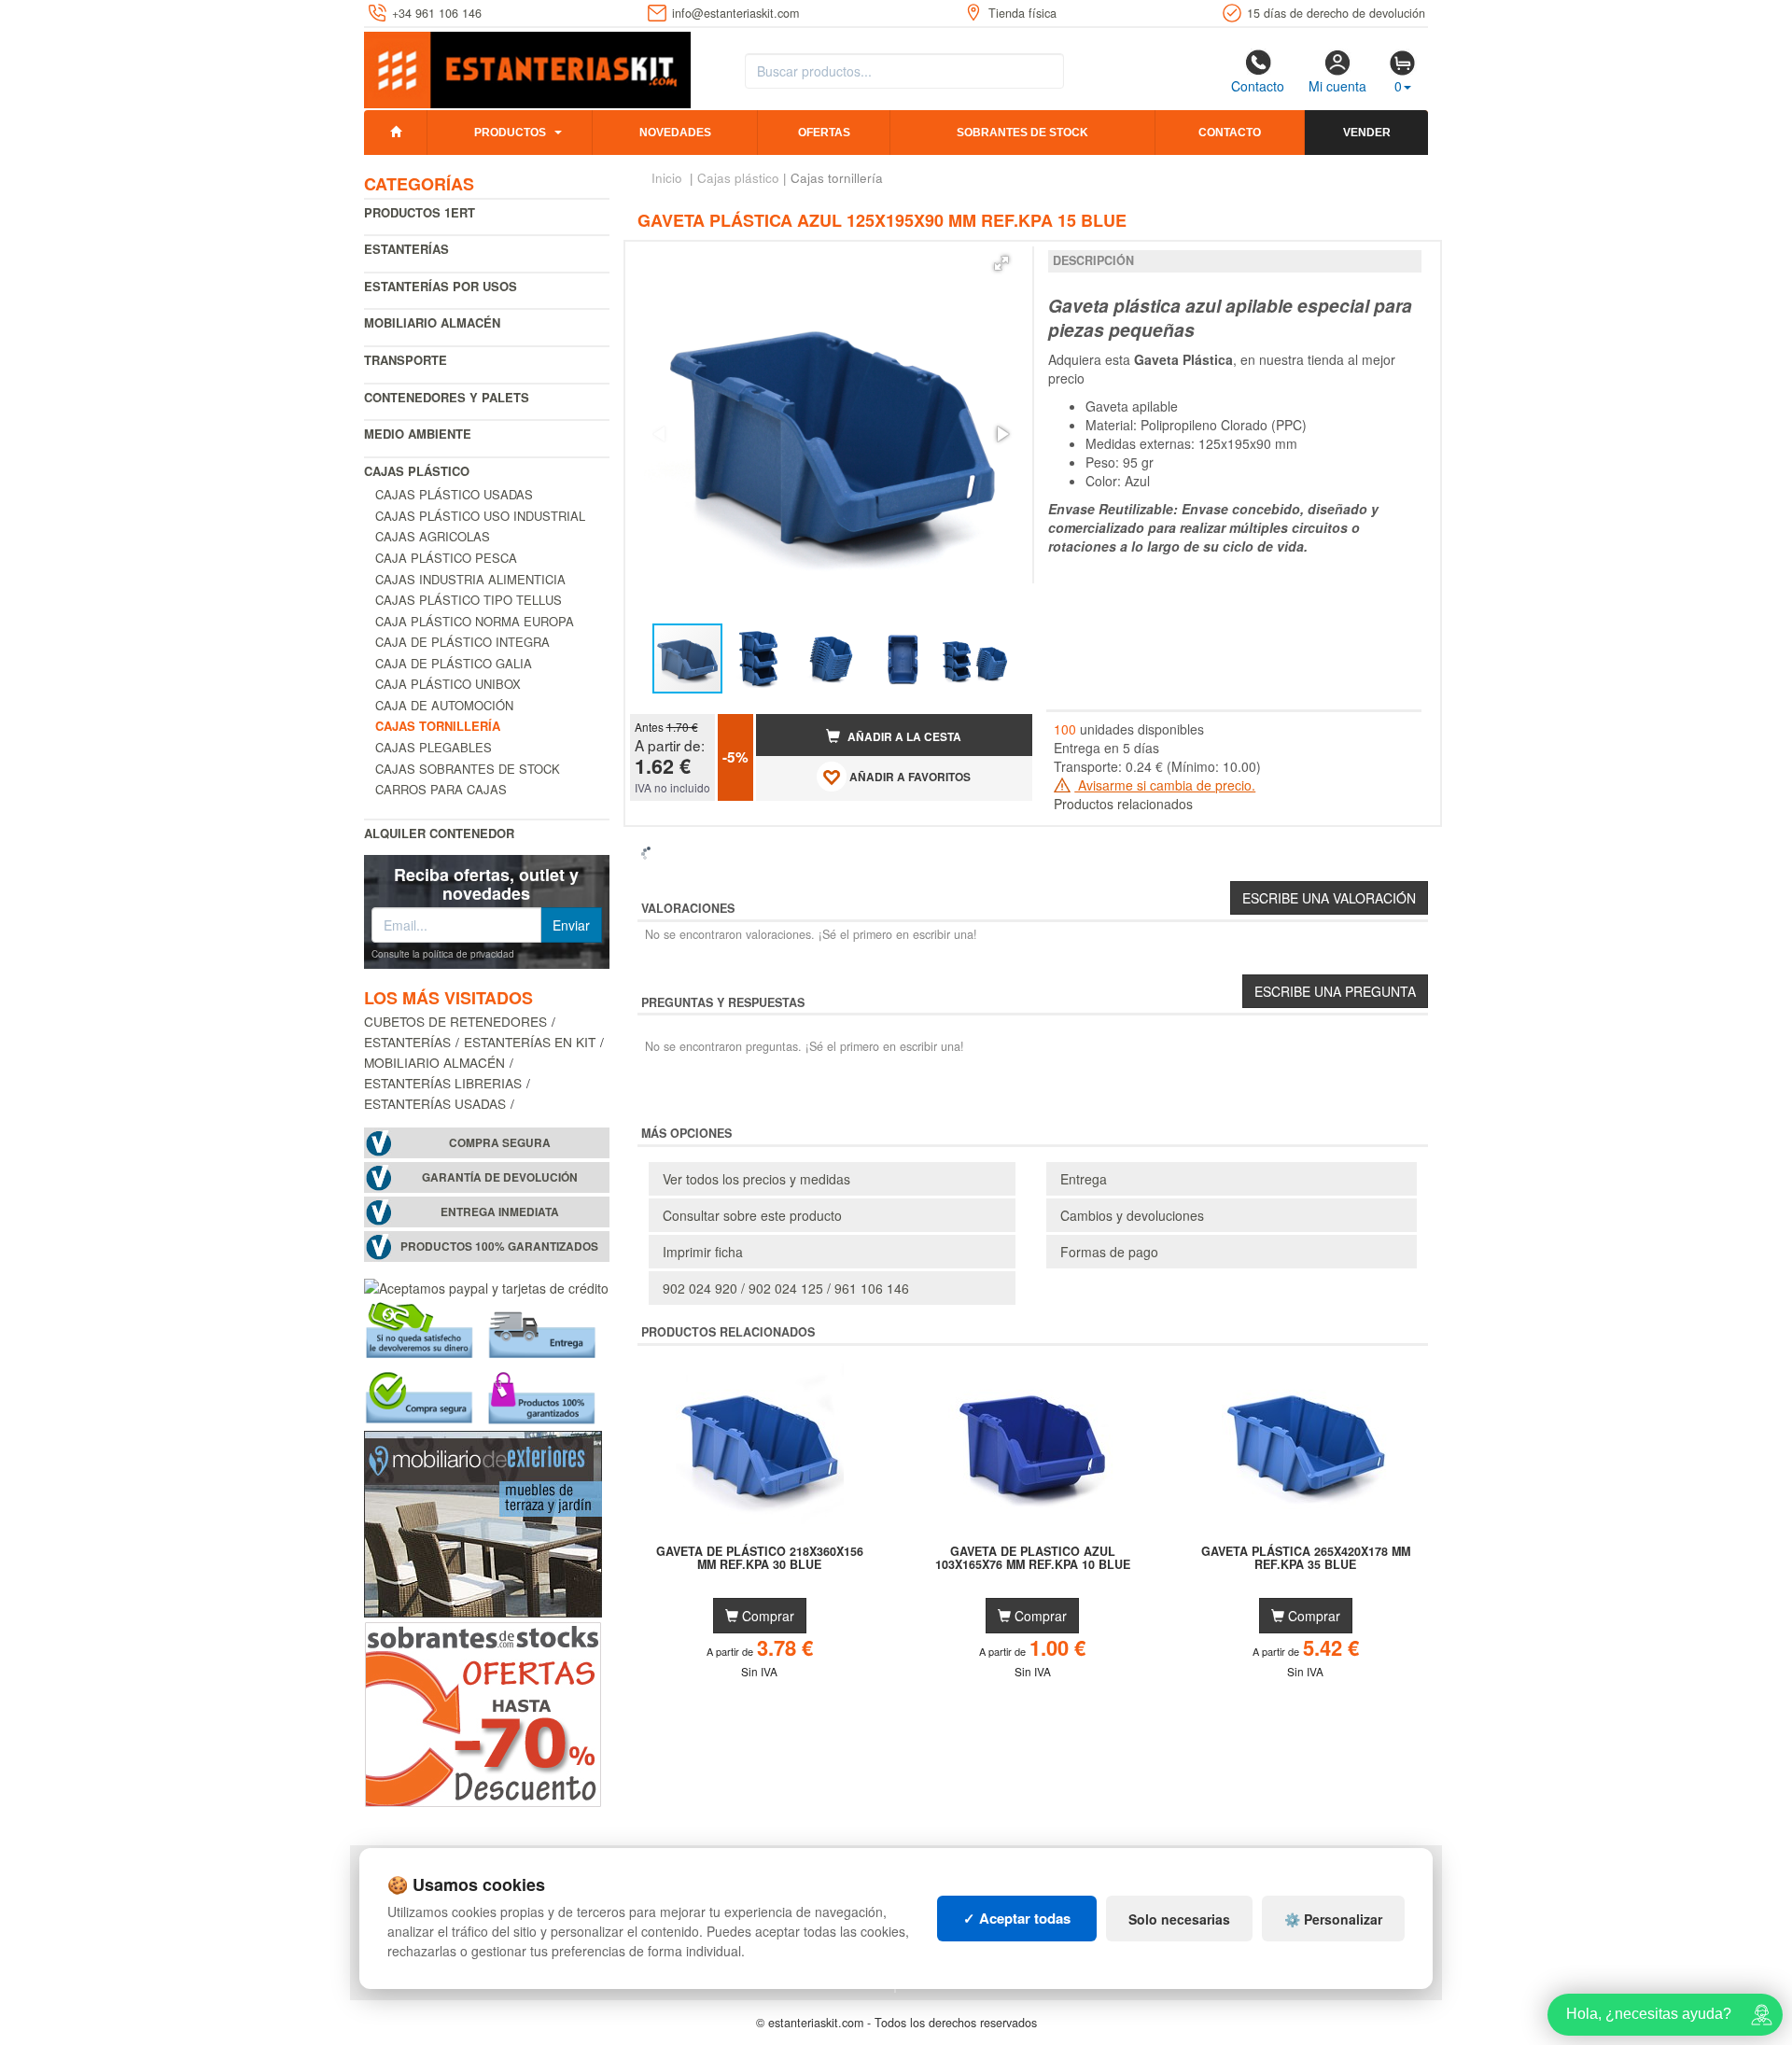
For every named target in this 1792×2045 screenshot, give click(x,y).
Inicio (667, 178)
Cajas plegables (434, 747)
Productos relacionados (1123, 804)
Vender (1367, 133)
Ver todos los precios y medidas (756, 1179)
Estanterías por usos (441, 286)
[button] (1001, 263)
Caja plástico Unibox (448, 684)
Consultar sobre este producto (752, 1215)
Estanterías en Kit (530, 1042)
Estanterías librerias (443, 1083)
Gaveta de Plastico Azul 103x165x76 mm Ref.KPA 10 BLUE (1033, 1559)
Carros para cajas (441, 789)
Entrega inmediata (500, 1212)
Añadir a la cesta (903, 737)
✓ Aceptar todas (1017, 1918)
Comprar (766, 1616)
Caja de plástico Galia (454, 663)
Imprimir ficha (703, 1252)
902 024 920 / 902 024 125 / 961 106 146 (786, 1288)
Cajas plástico (417, 471)
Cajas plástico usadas (454, 494)
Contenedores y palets (447, 397)
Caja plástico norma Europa (475, 621)
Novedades (675, 133)
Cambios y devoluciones (1132, 1215)
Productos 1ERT (420, 212)
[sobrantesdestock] (483, 1712)
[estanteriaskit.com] (527, 66)
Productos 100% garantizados (499, 1247)
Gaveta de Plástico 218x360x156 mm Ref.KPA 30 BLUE (760, 1559)
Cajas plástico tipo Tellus (469, 600)
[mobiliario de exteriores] (483, 1521)
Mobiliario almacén (432, 322)
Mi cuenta (1337, 86)
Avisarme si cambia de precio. (1165, 785)
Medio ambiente (418, 434)
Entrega (1084, 1179)
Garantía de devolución (500, 1177)
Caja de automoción (444, 705)
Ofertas (824, 133)
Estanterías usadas (435, 1103)
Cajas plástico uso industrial (480, 516)
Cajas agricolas (433, 536)
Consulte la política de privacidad (443, 954)
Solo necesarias (1179, 1919)
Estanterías (406, 249)
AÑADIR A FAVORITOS (909, 777)
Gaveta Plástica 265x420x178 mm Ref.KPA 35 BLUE (1306, 1559)
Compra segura (500, 1143)
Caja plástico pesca (446, 558)
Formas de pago (1109, 1252)
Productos (510, 133)
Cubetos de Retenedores (455, 1021)
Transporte (406, 360)
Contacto (1258, 86)
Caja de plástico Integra (462, 642)
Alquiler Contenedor (439, 833)
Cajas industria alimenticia (470, 579)
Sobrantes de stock (1022, 133)
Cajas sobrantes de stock (468, 769)
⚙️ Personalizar (1333, 1919)
